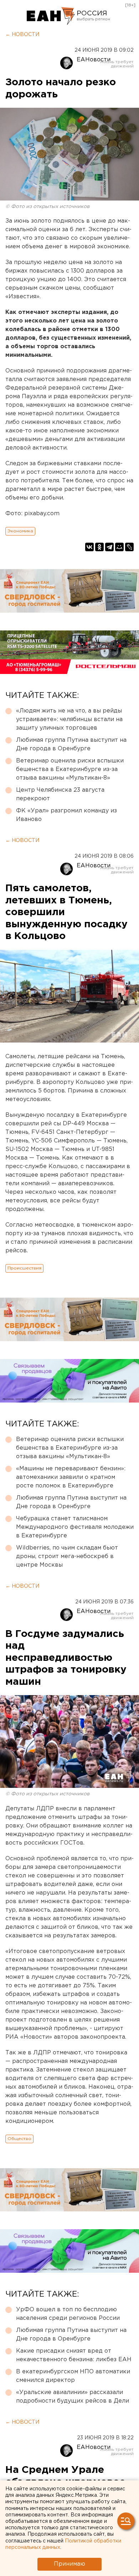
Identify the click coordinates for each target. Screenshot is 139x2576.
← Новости (22, 35)
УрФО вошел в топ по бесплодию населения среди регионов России (68, 2314)
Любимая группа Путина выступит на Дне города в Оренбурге (71, 744)
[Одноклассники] (99, 547)
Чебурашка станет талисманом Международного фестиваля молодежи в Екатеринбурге (75, 1527)
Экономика (20, 531)
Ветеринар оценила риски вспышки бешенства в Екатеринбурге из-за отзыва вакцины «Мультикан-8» (70, 769)
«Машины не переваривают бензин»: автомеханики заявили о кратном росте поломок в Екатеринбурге (71, 1477)
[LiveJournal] (129, 547)
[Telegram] (109, 547)
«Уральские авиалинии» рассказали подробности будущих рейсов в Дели (73, 2397)
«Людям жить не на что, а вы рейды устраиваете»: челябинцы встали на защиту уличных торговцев (69, 719)
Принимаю (69, 2564)
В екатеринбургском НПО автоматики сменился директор (73, 2376)
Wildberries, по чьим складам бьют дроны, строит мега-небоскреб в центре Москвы (67, 1556)
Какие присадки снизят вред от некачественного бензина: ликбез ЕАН (74, 2355)
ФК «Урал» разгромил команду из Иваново (66, 815)
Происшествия (24, 1268)
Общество (19, 2139)
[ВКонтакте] (89, 547)
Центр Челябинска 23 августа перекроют (60, 794)
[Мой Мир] (119, 547)
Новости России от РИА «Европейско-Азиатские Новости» (51, 16)
